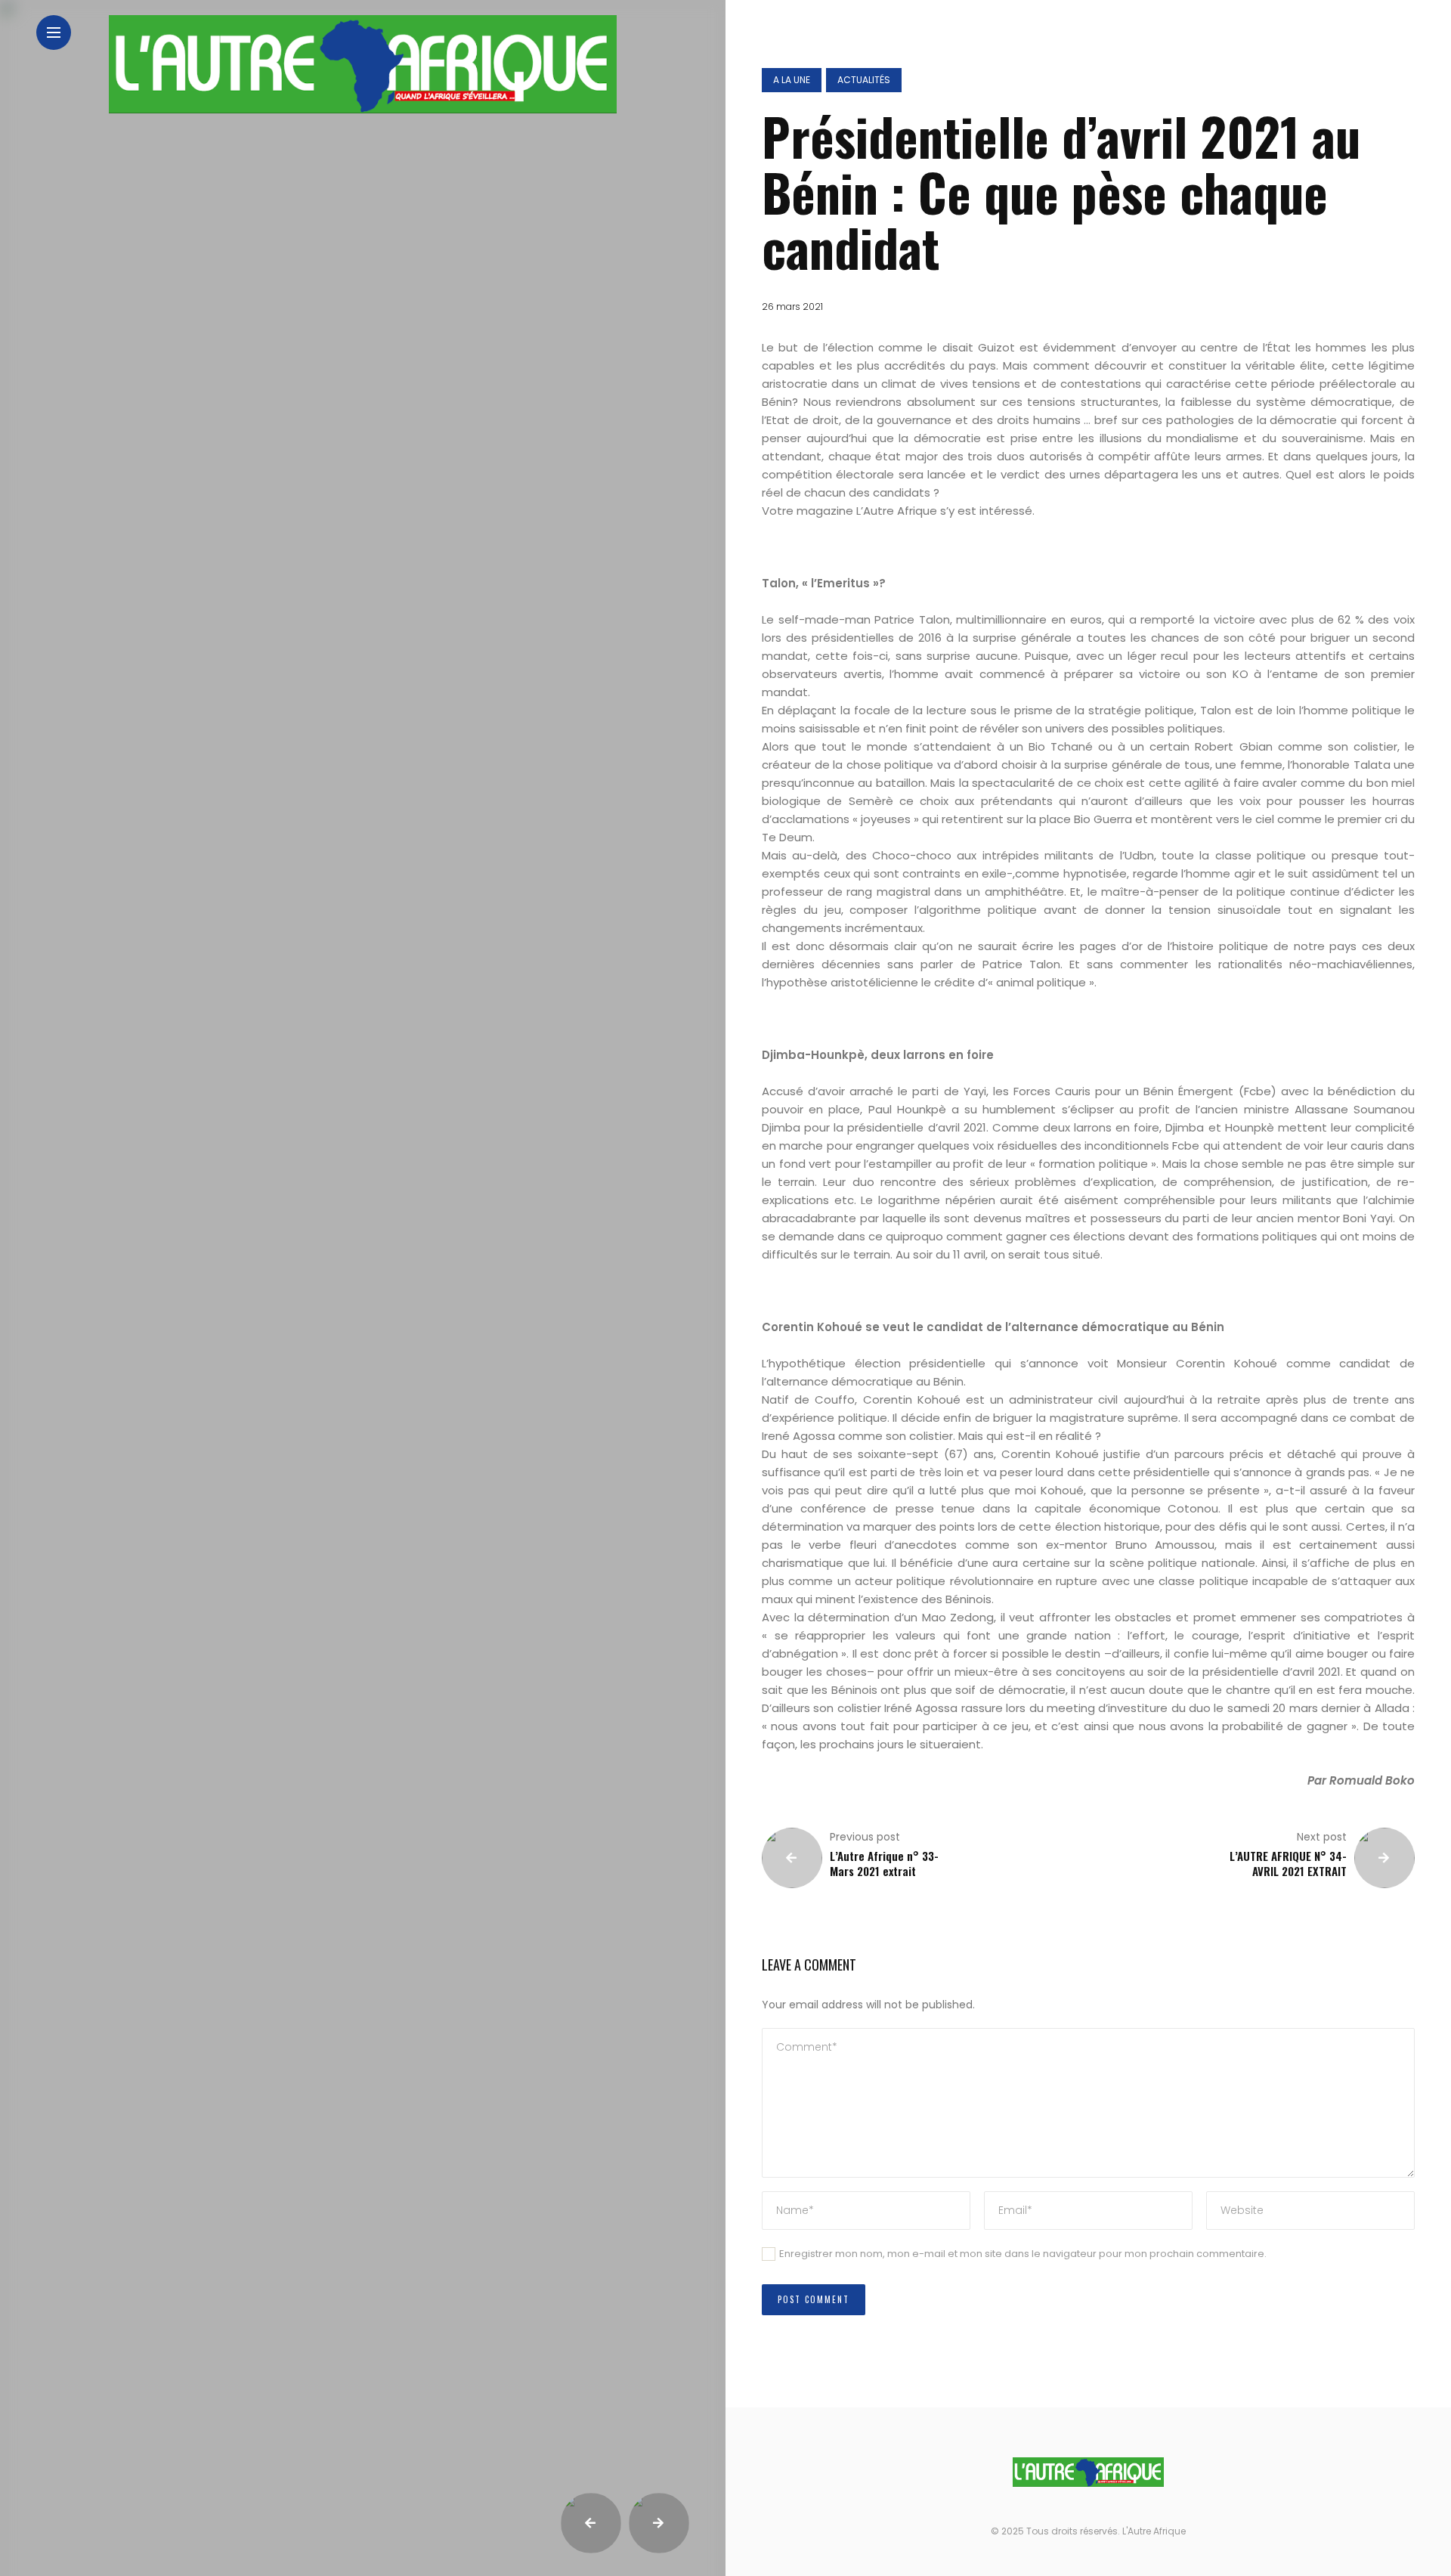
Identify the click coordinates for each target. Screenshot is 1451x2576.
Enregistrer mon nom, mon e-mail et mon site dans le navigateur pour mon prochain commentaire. (1023, 2254)
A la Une (792, 80)
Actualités (864, 80)
